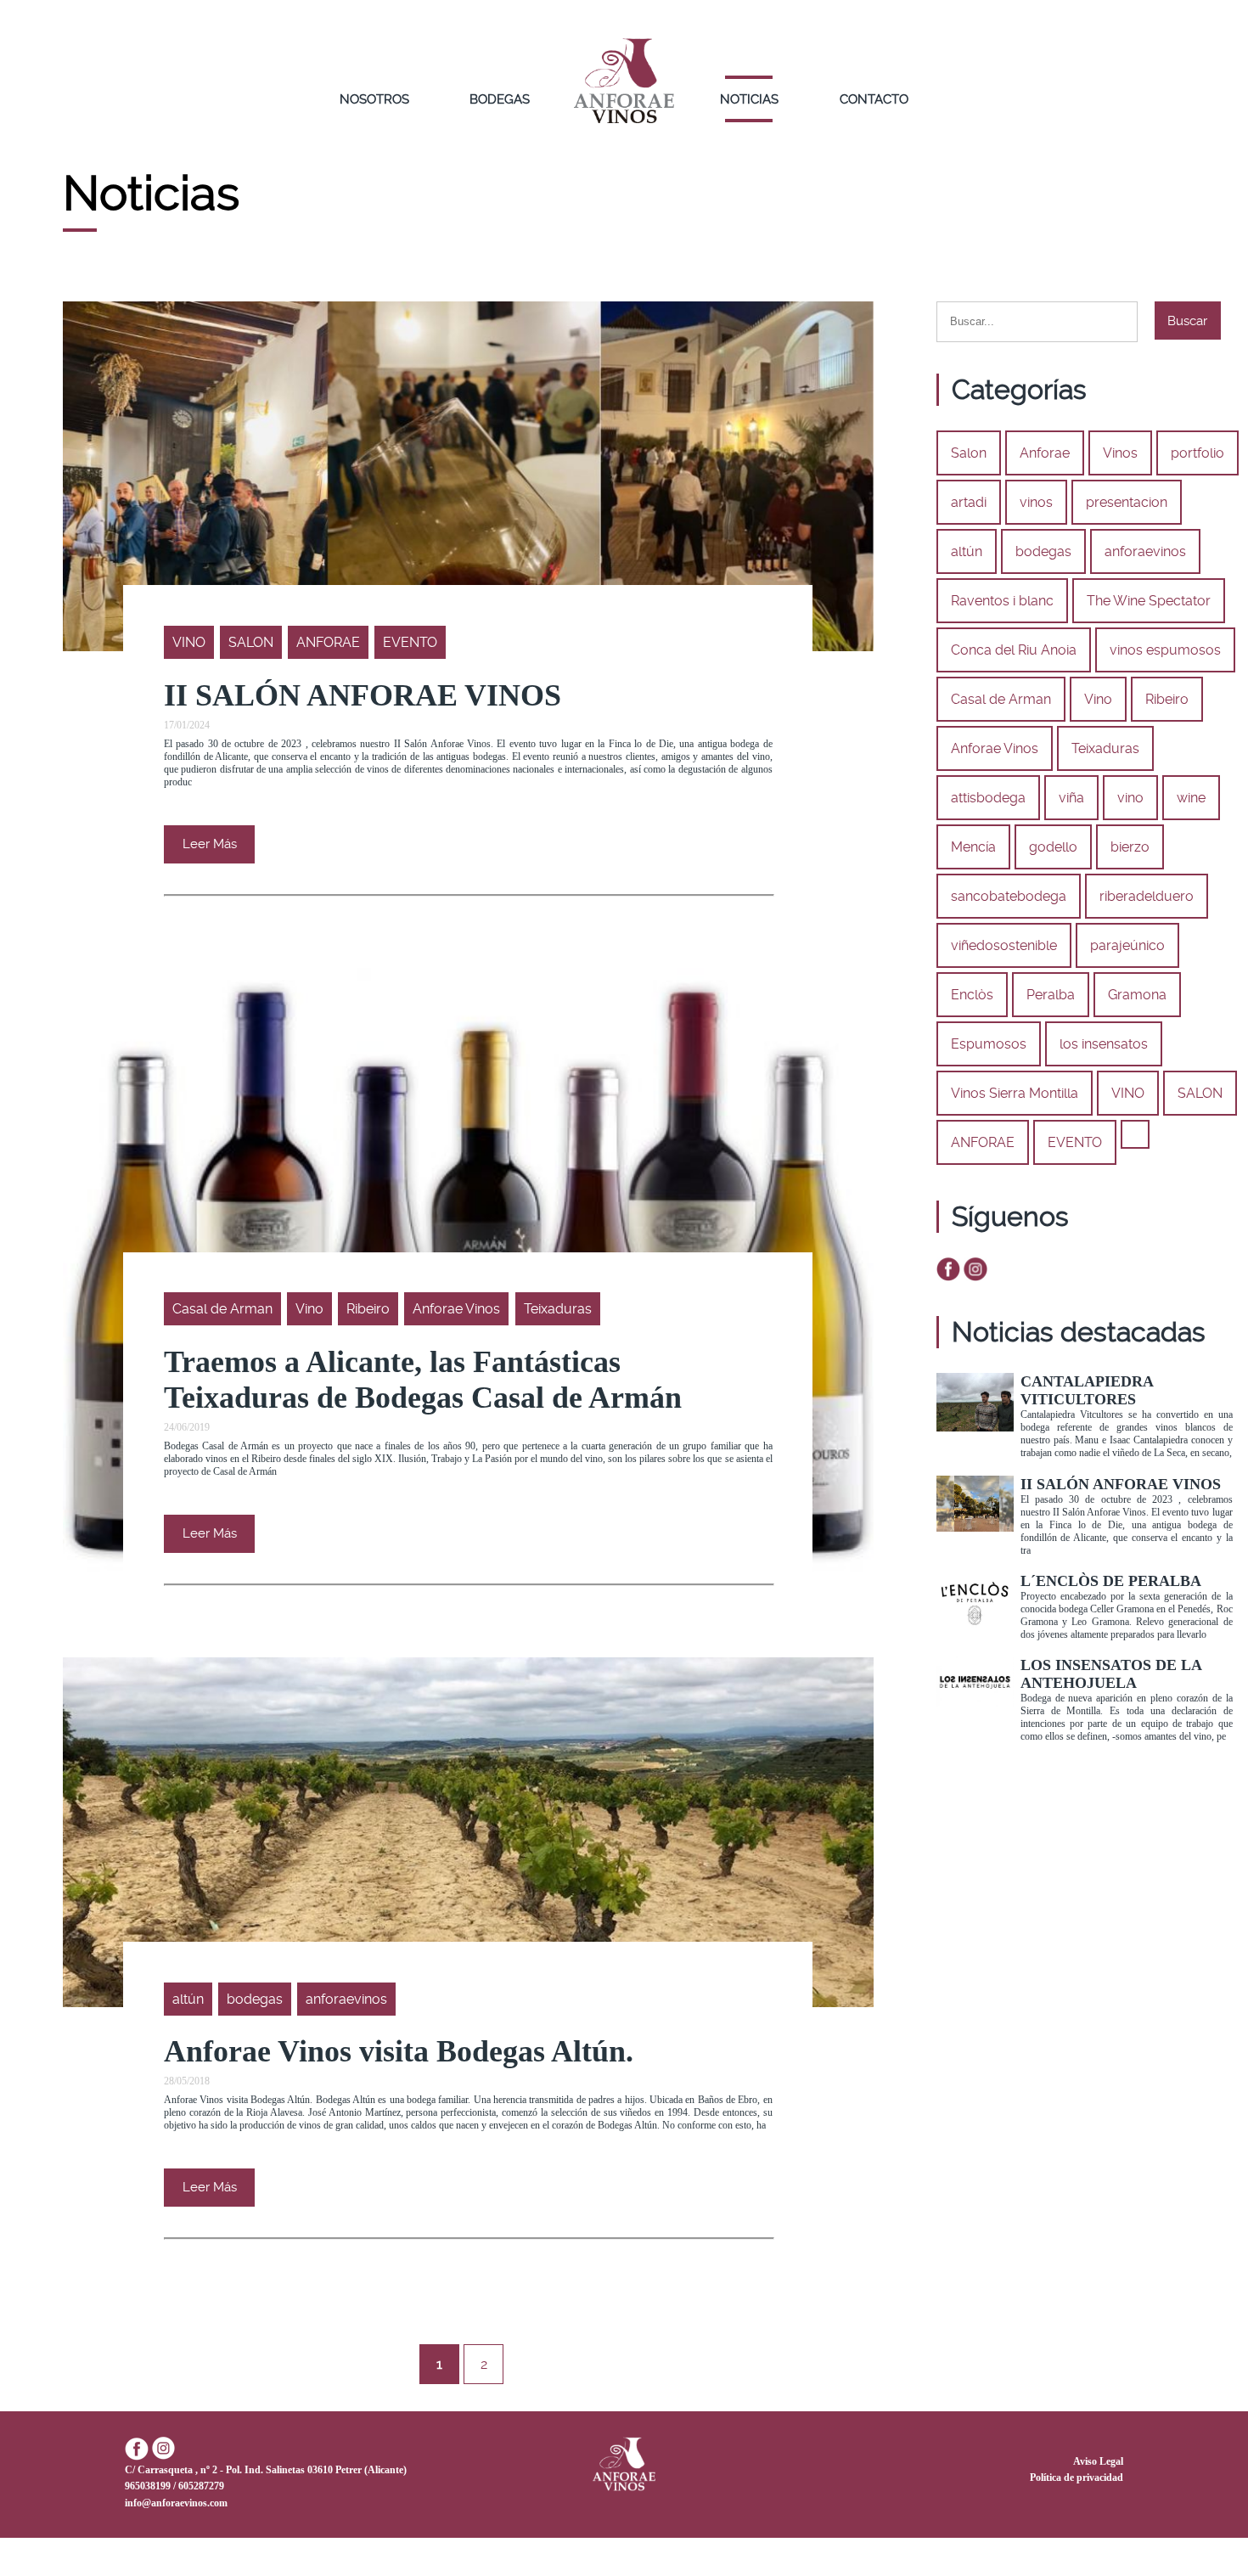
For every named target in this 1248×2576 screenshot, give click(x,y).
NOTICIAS (749, 99)
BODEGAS (500, 99)
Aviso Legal (1098, 2461)
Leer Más (210, 844)
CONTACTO (874, 99)
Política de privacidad (1077, 2478)
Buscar (1187, 321)
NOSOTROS (374, 99)
